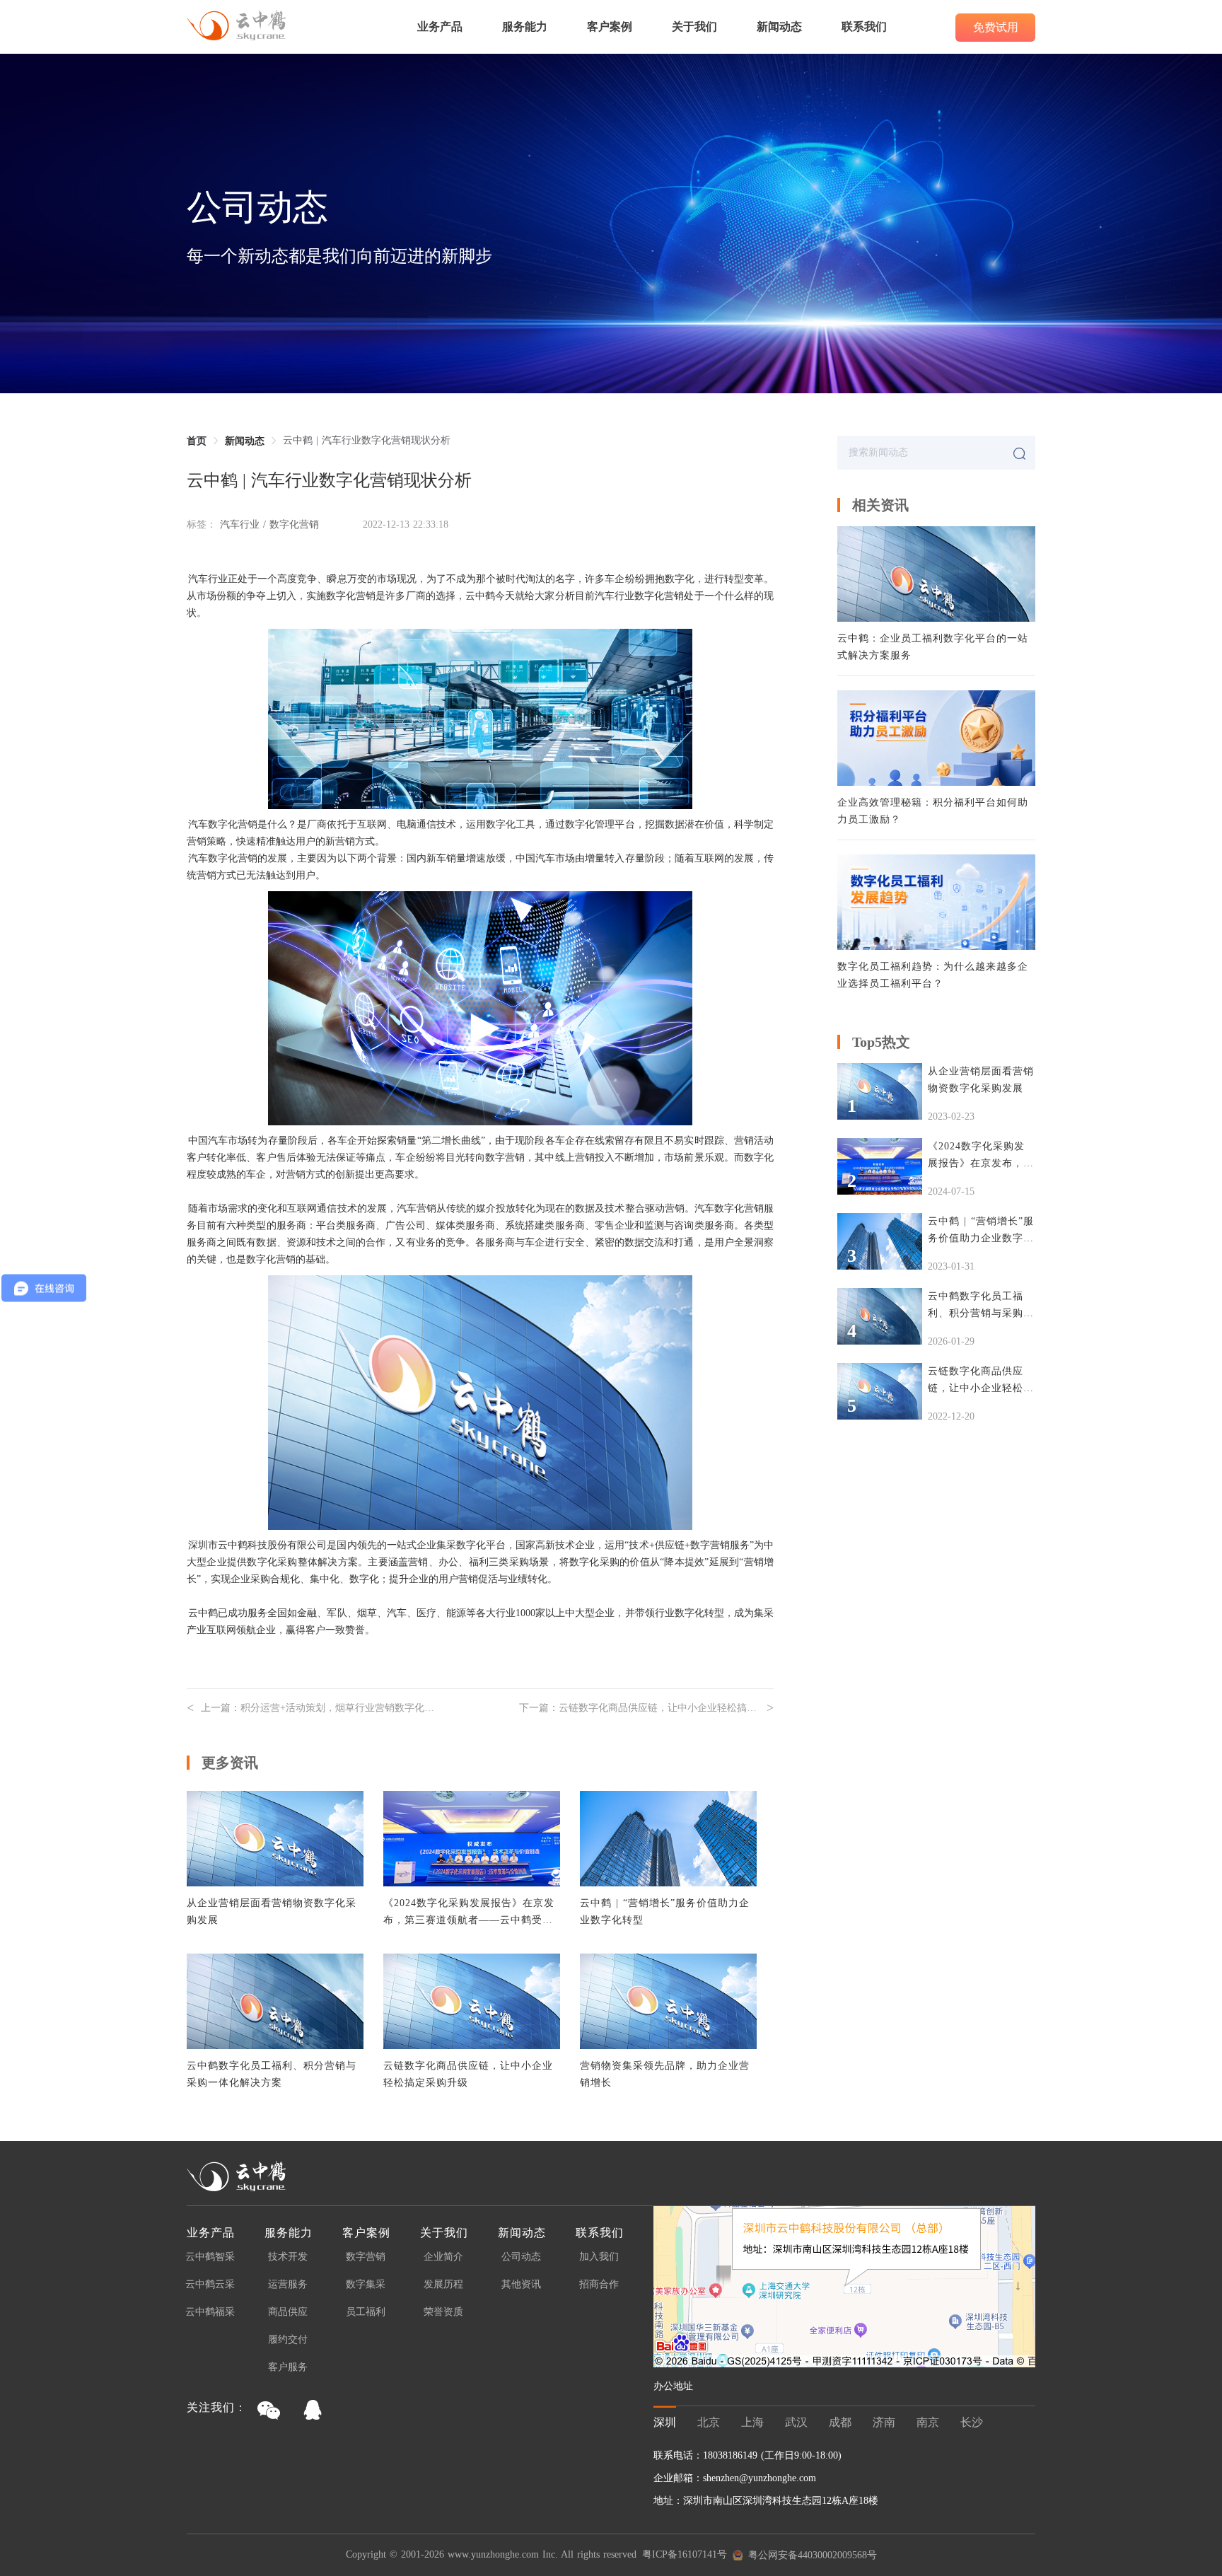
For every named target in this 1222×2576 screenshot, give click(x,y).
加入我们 (599, 2257)
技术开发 (288, 2257)
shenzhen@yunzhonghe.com (760, 2478)
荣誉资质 (443, 2312)
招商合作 (599, 2285)
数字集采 (366, 2285)
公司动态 (521, 2257)
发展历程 (443, 2285)
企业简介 (443, 2257)
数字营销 (366, 2257)
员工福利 (366, 2312)
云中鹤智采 (210, 2257)
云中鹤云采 (210, 2285)
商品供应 (288, 2312)
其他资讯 (521, 2285)
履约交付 (288, 2340)
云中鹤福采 (210, 2312)
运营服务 (288, 2285)
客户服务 (288, 2367)
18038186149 (732, 2455)
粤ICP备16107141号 (685, 2555)
